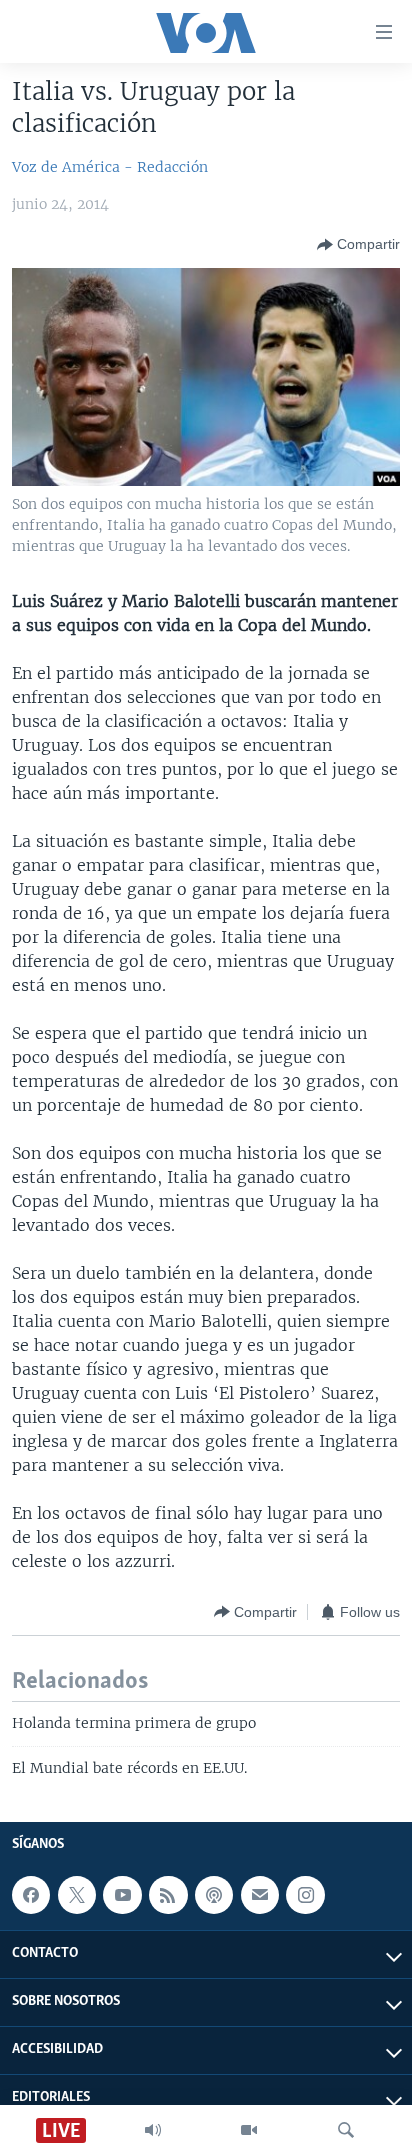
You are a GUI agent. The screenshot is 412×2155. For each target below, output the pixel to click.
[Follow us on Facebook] (31, 1895)
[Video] (249, 2130)
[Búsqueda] (346, 2130)
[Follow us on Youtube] (122, 1895)
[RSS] (168, 1895)
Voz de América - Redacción (110, 167)
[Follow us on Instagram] (305, 1895)
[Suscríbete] (260, 1895)
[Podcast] (214, 1895)
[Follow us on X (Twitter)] (77, 1895)
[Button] (358, 245)
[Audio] (153, 2130)
